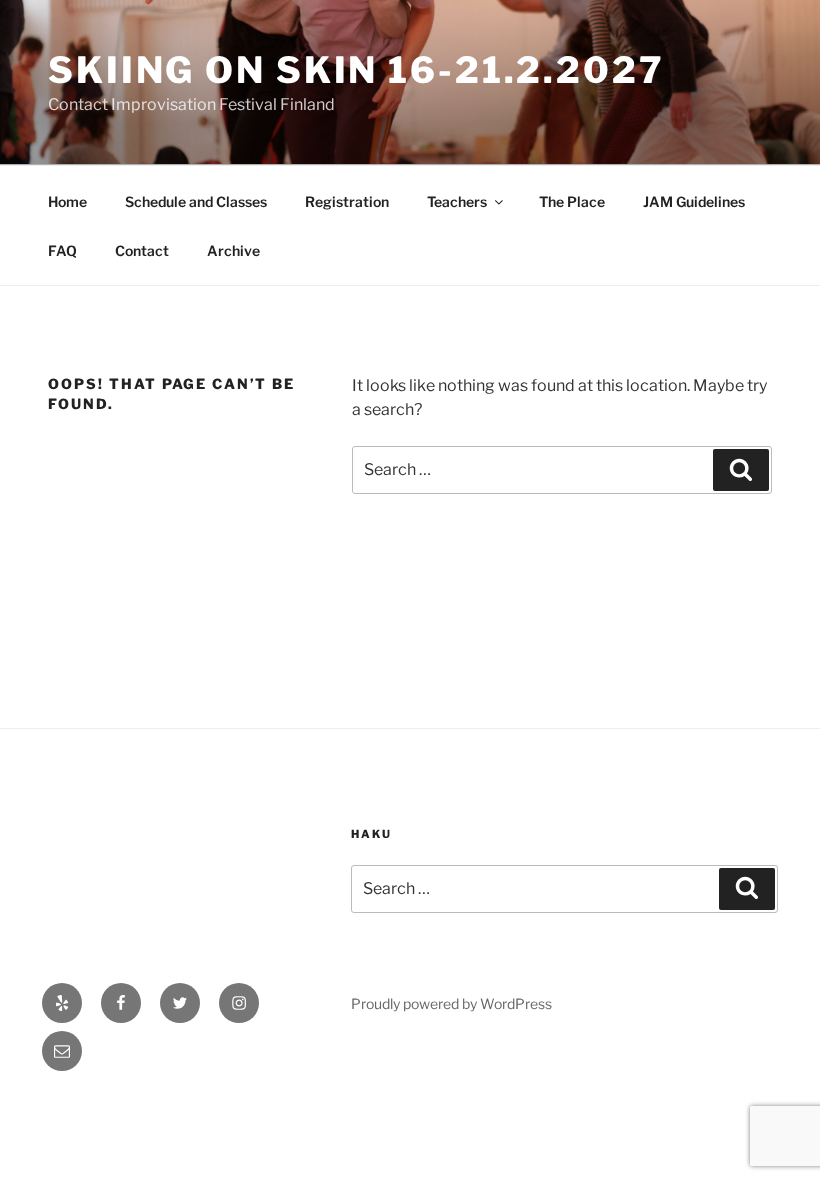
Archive (233, 250)
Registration (347, 201)
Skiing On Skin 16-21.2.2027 (356, 70)
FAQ (62, 250)
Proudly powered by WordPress (451, 1003)
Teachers (457, 201)
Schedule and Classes (196, 201)
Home (67, 201)
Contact (142, 250)
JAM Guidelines (694, 201)
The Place (572, 201)
